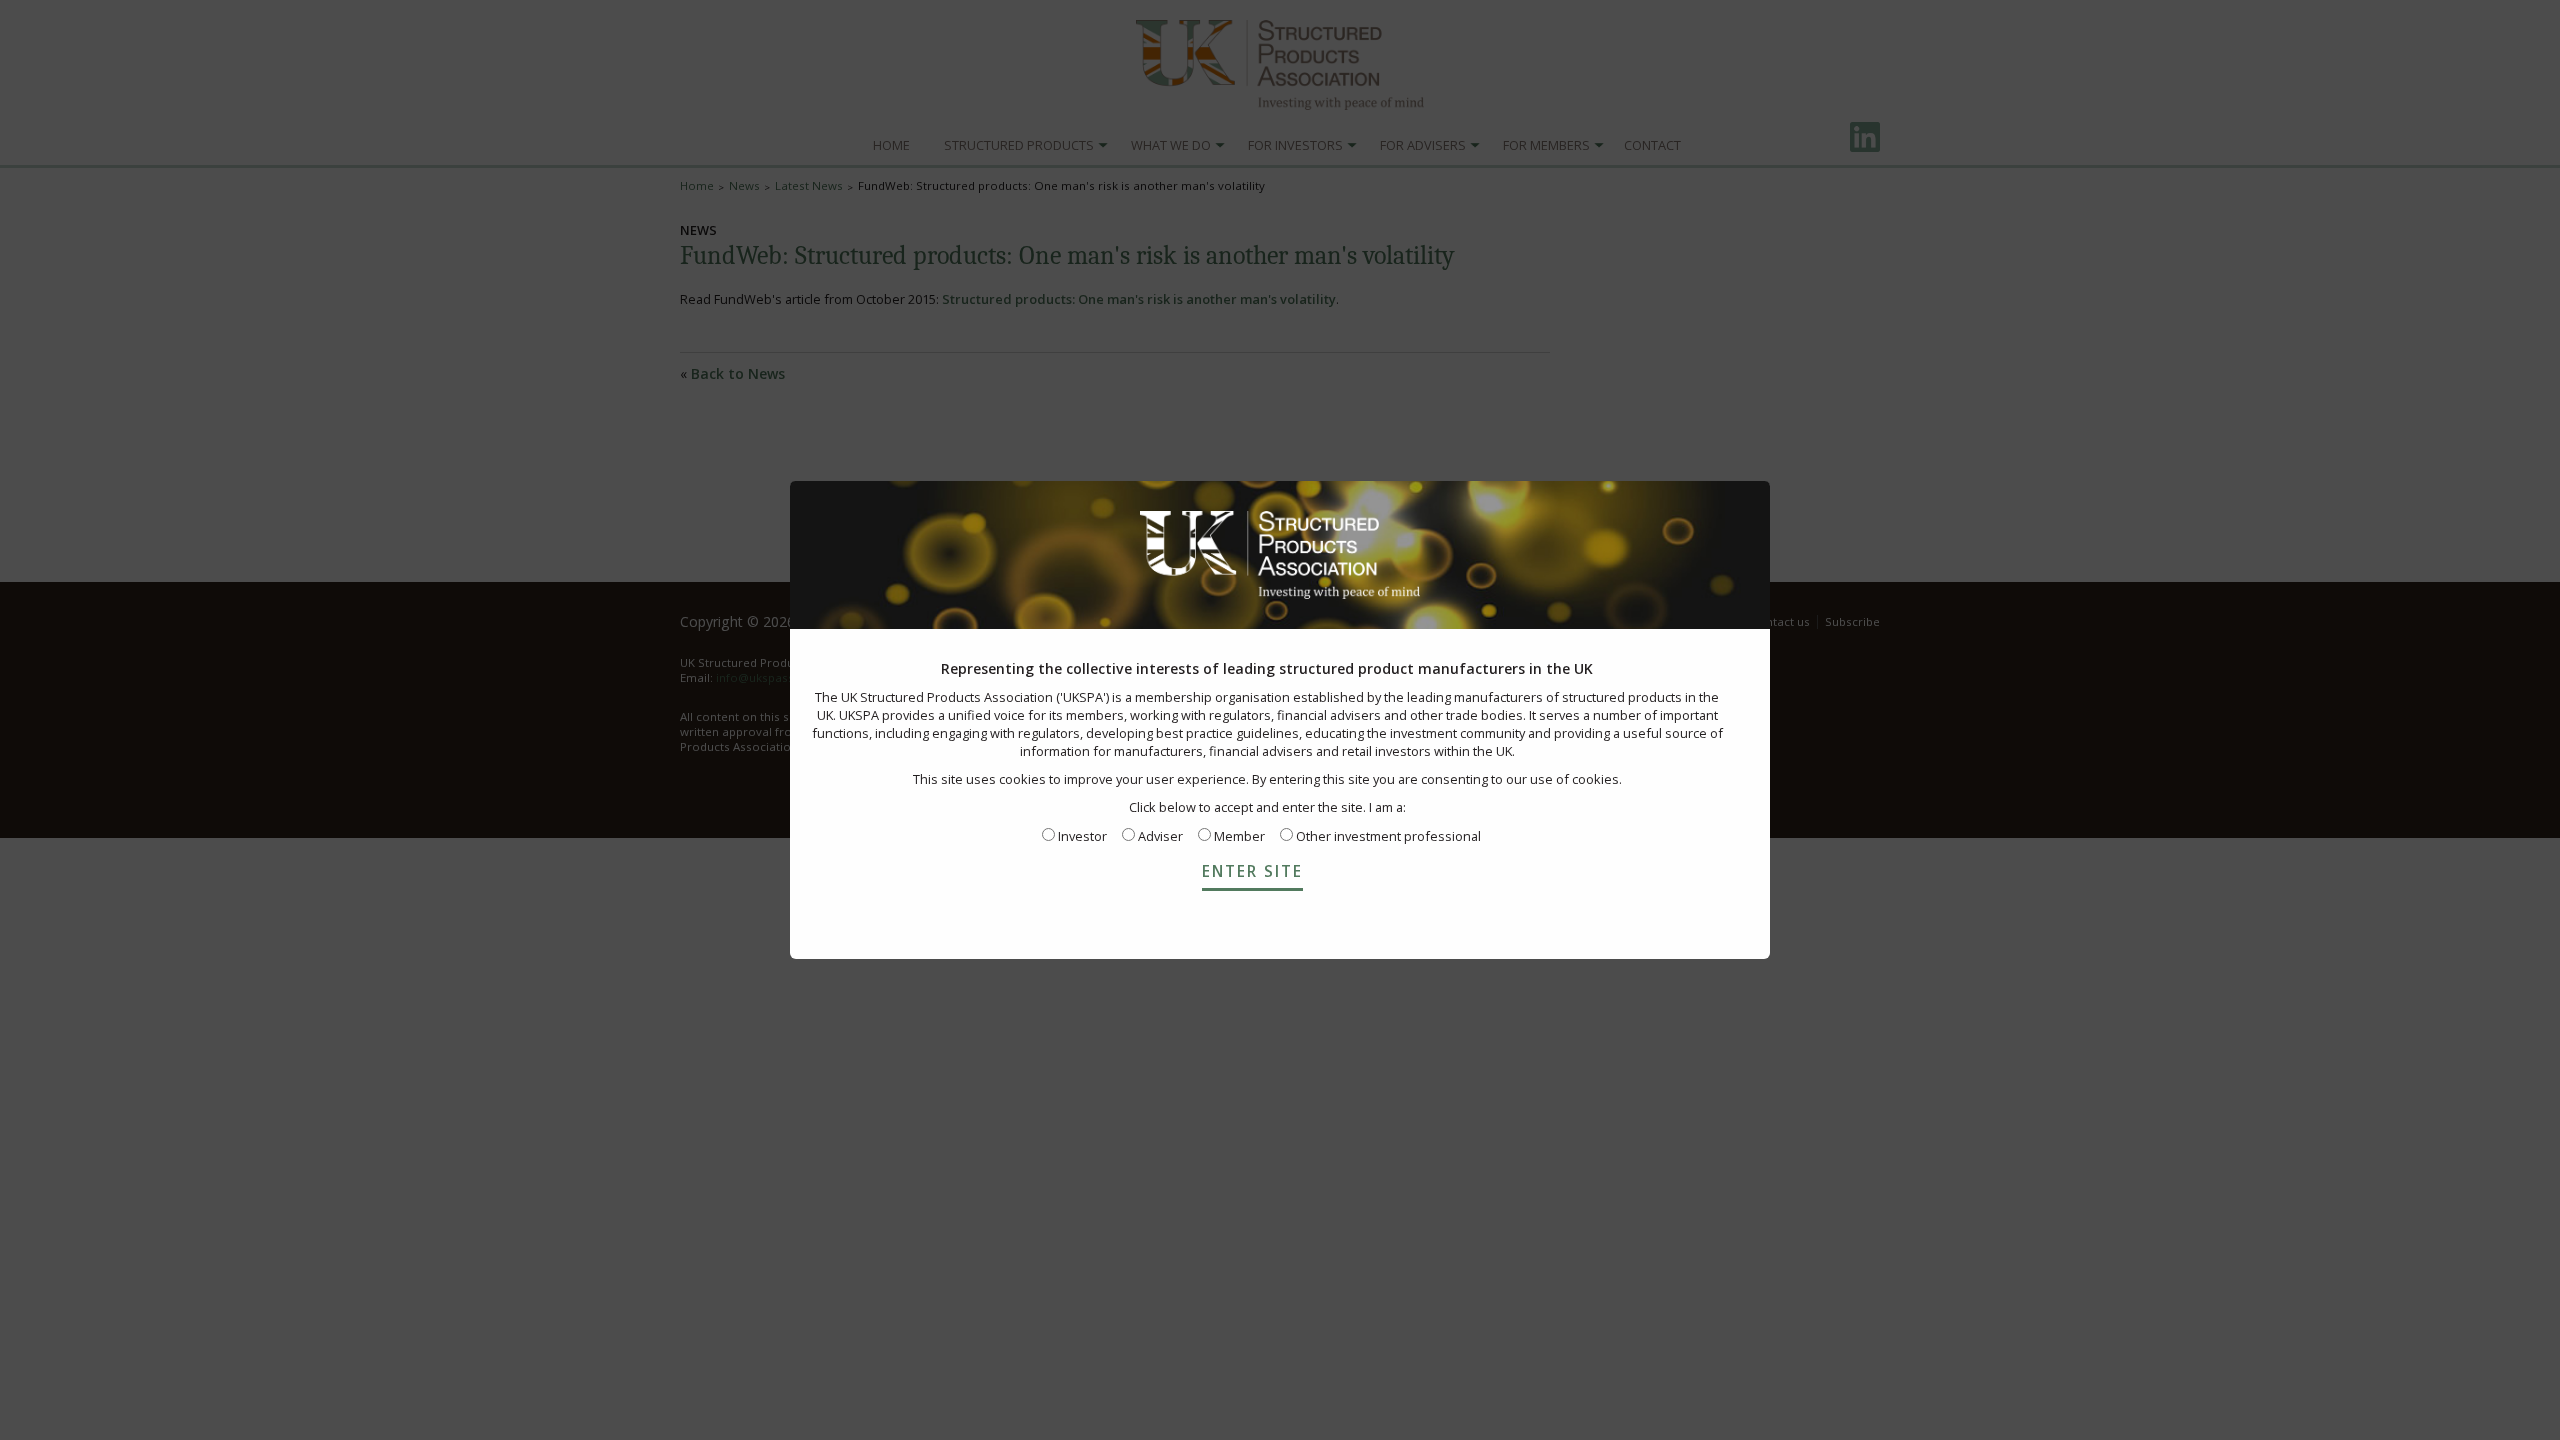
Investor (1081, 836)
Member (1238, 836)
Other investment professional (1387, 836)
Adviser (1159, 836)
